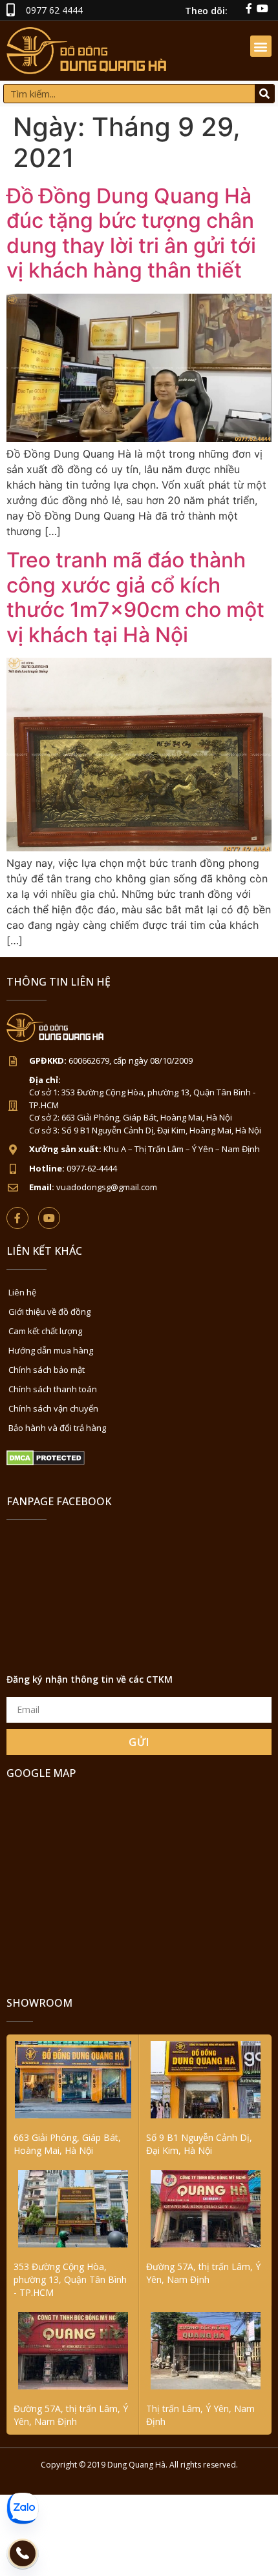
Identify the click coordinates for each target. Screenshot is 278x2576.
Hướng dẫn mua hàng (51, 1350)
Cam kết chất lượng (45, 1331)
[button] (261, 46)
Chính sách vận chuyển (53, 1408)
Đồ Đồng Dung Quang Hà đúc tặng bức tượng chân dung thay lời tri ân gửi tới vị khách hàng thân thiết (131, 233)
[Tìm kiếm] (264, 94)
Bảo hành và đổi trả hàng (57, 1428)
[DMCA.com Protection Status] (46, 1462)
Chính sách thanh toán (53, 1389)
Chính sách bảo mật (47, 1370)
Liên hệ (22, 1292)
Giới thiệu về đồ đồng (49, 1312)
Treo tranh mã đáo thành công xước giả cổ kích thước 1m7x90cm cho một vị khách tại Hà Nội (135, 597)
